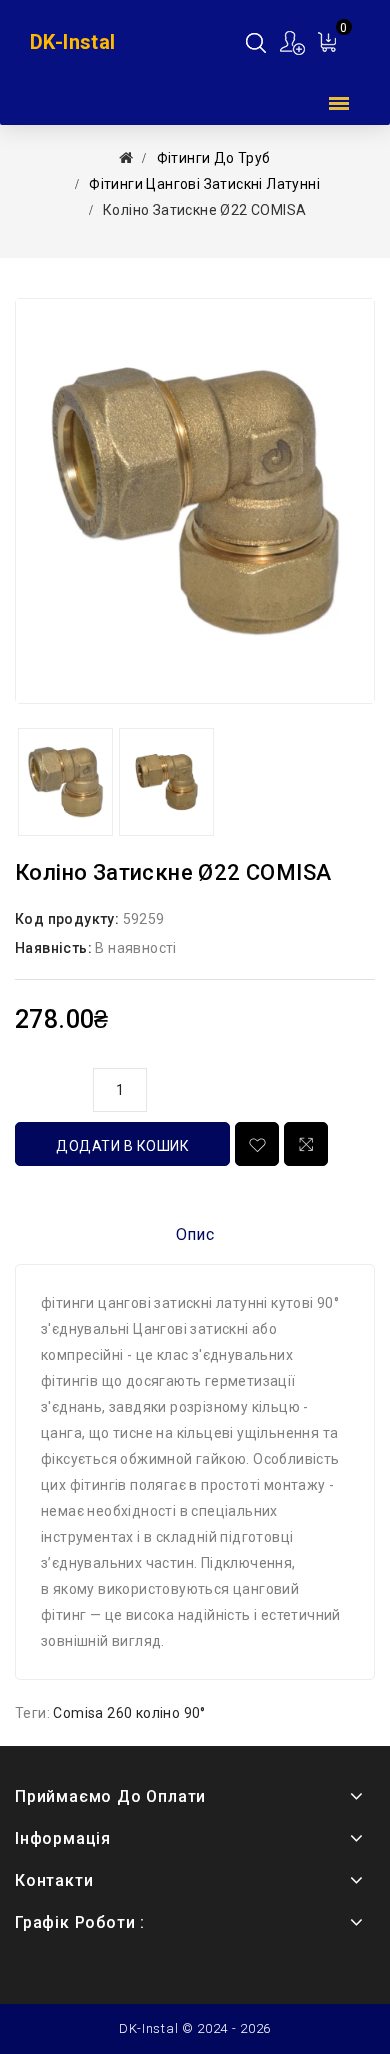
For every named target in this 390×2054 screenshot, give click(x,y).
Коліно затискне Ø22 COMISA (204, 210)
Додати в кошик (122, 1146)
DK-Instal (73, 42)
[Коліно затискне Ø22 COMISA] (195, 501)
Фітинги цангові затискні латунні (204, 184)
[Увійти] (293, 42)
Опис (195, 1234)
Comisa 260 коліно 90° (129, 1713)
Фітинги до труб (214, 158)
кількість (49, 1087)
